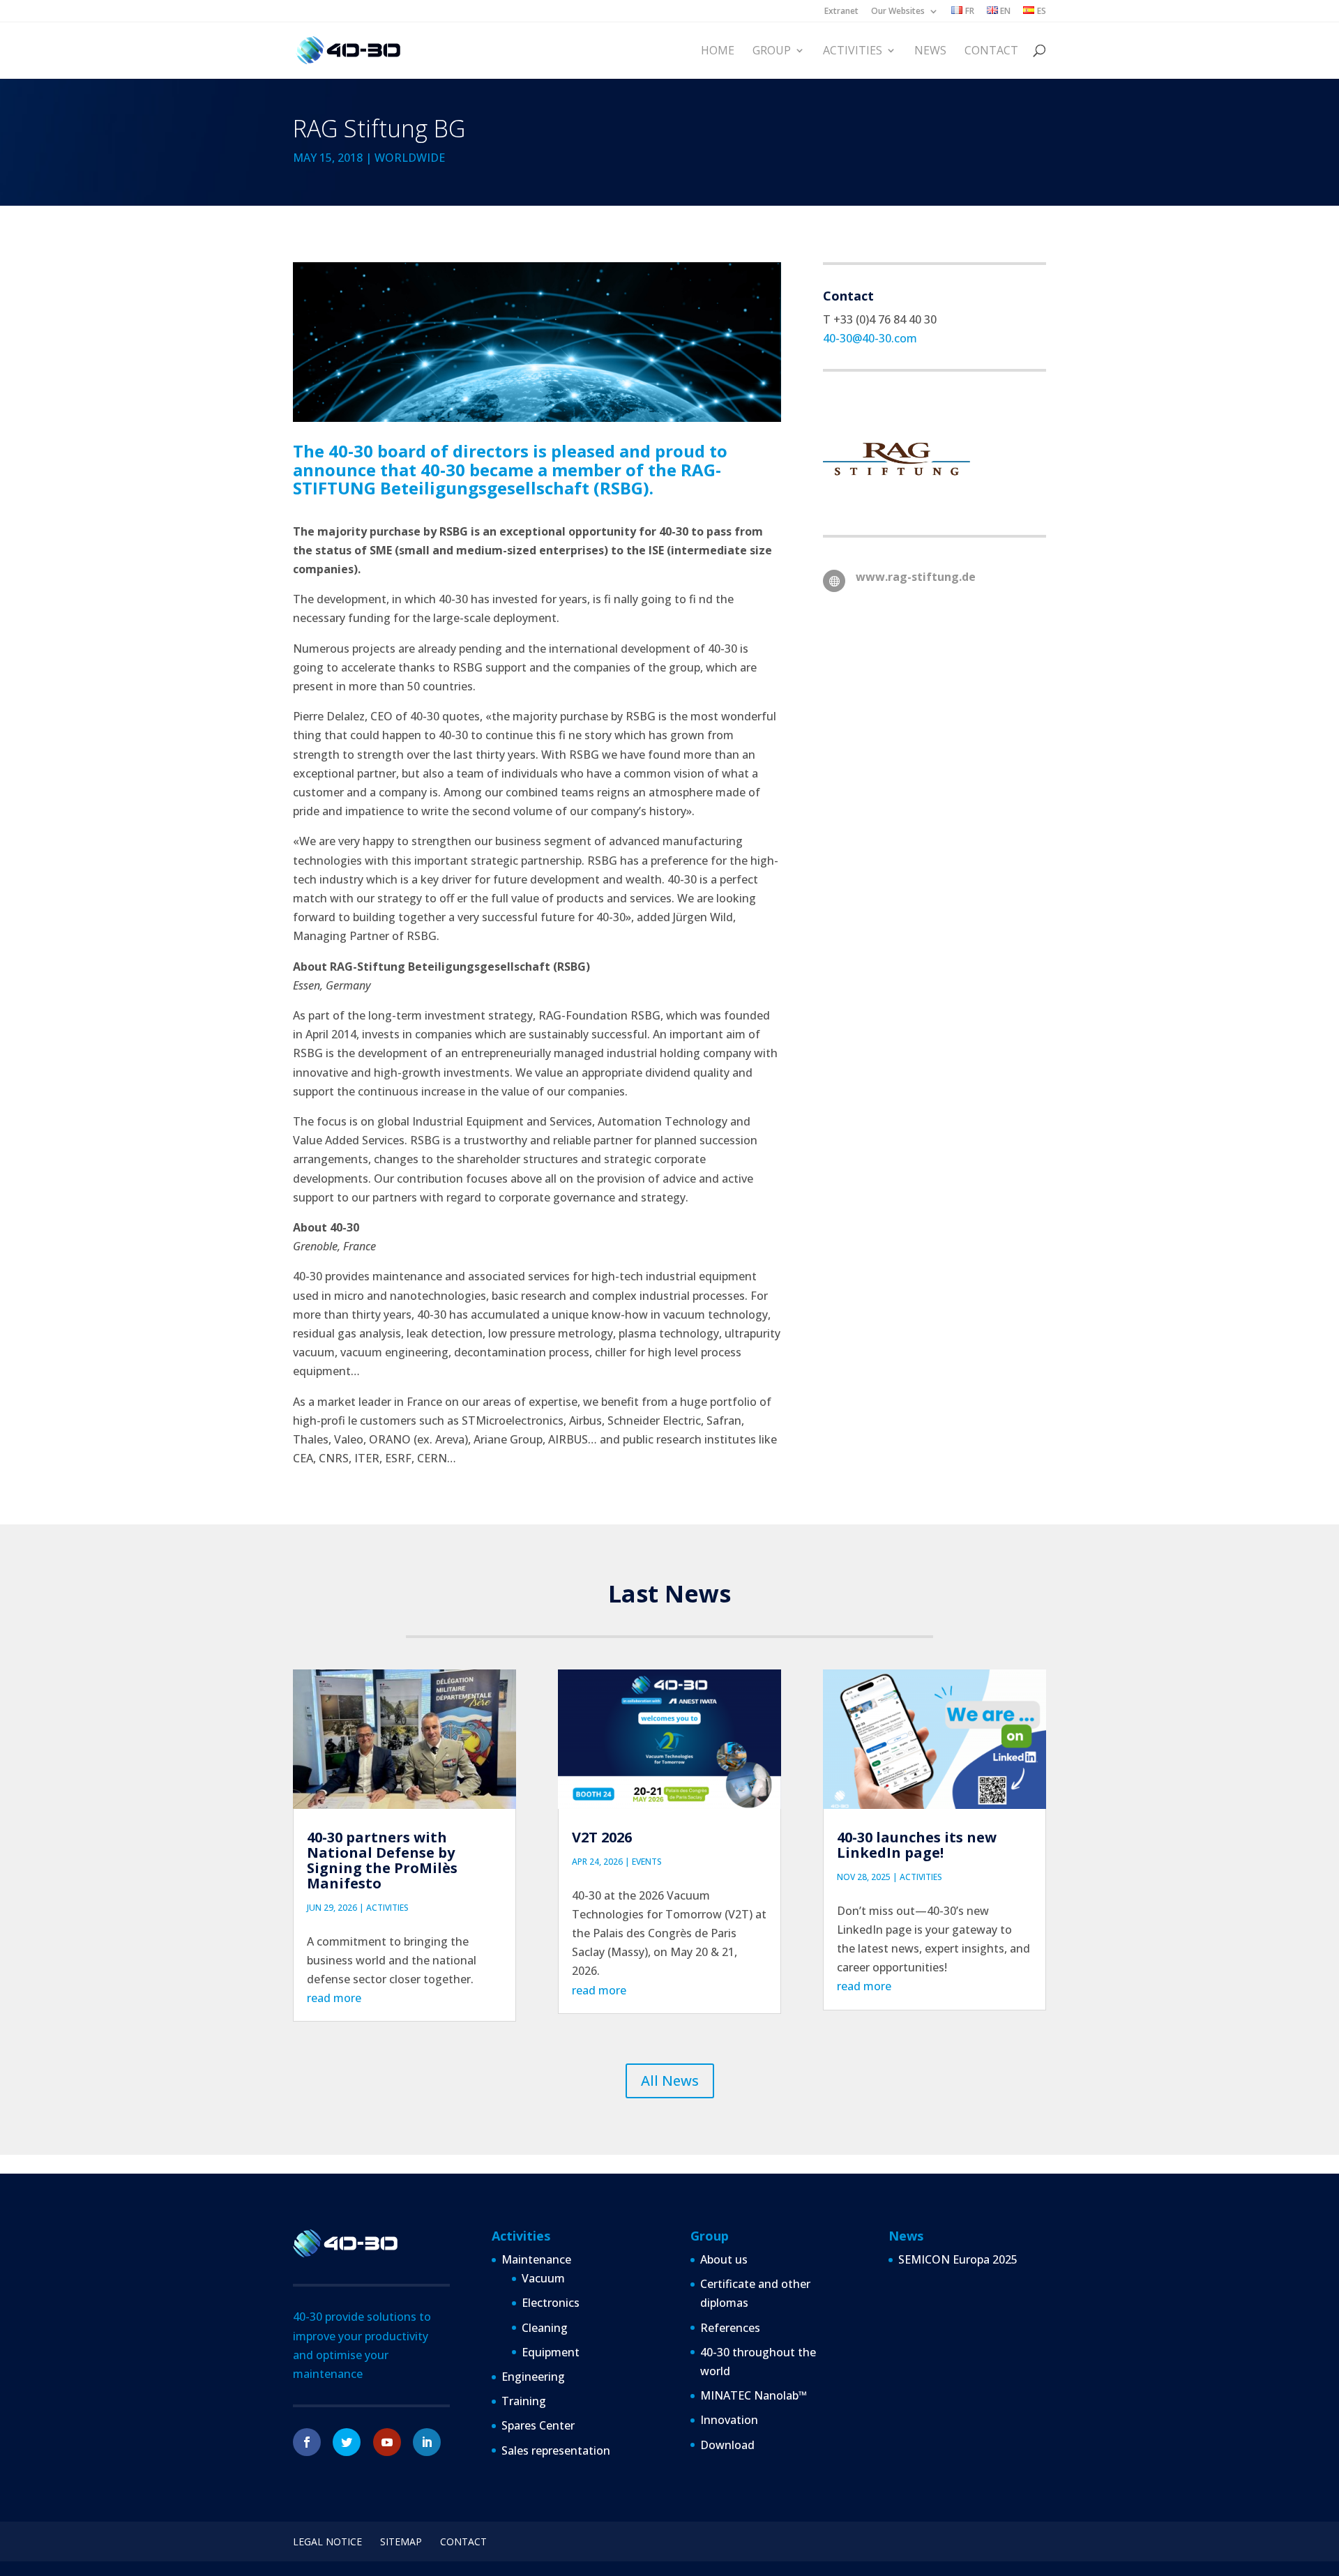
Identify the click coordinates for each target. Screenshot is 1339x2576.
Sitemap (401, 2541)
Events (647, 1862)
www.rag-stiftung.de (916, 577)
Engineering (533, 2377)
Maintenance (536, 2259)
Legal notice (327, 2541)
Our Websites (898, 12)
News (930, 51)
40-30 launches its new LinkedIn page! (917, 1845)
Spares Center (538, 2425)
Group (772, 51)
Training (524, 2401)
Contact (991, 51)
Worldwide (410, 158)
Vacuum (543, 2278)
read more (334, 1998)
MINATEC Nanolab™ (754, 2395)
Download (727, 2445)
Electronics (551, 2303)
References (730, 2328)
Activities (853, 51)
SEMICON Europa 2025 (958, 2259)
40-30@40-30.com (870, 338)
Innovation (729, 2420)
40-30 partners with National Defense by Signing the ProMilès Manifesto (382, 1860)
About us (724, 2259)
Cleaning (545, 2328)
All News (670, 2081)
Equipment (551, 2352)
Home (718, 51)
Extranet (841, 12)
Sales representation (556, 2450)
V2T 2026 (602, 1837)
